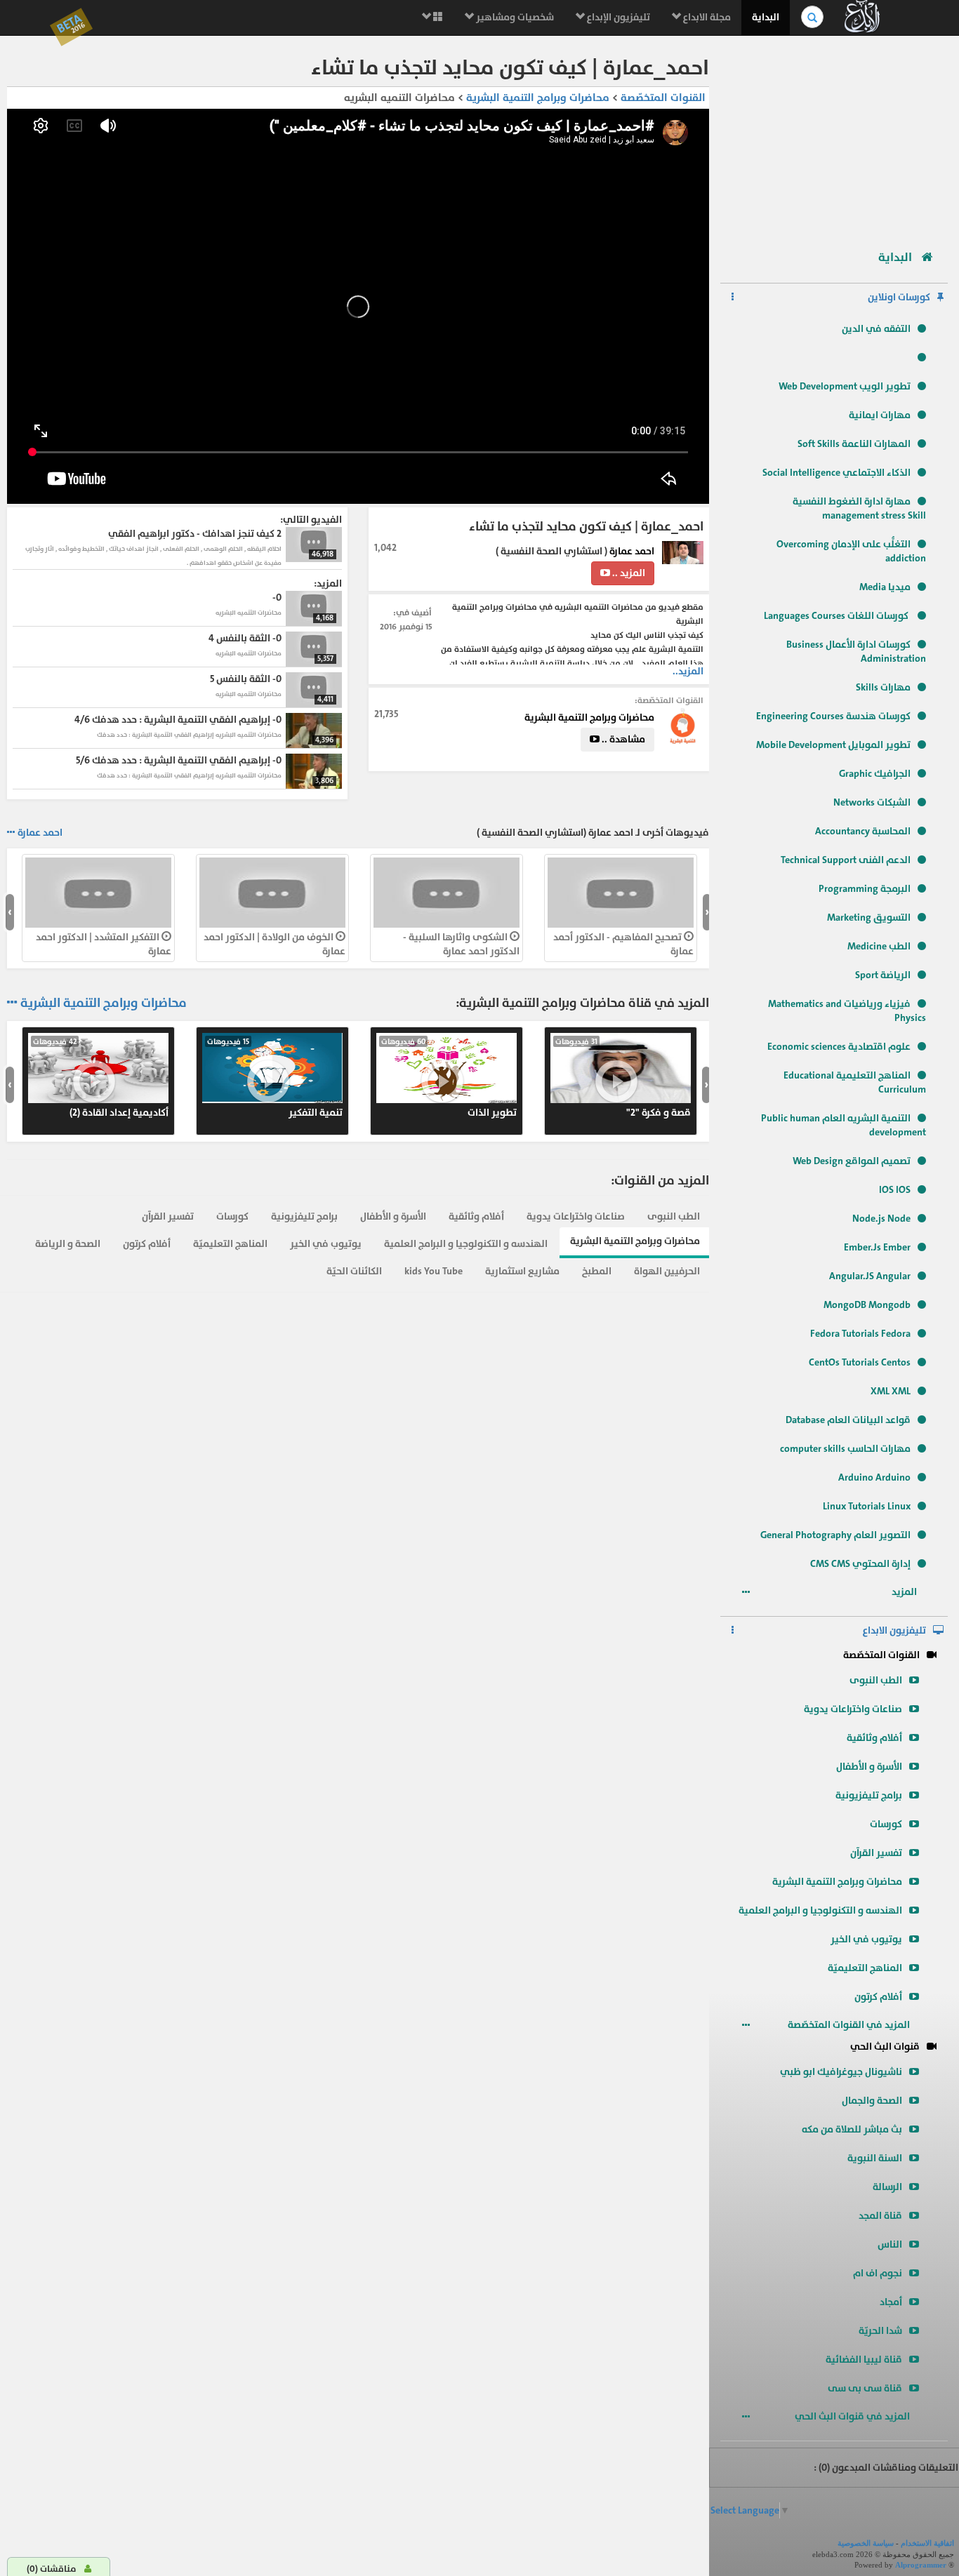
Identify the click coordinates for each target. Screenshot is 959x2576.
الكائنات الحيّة (354, 1271)
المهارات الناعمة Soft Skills (854, 444)
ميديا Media (885, 587)
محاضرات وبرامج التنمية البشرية (837, 1882)
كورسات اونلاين (899, 297)
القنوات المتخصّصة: (669, 700)
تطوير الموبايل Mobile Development (833, 745)
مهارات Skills (883, 687)
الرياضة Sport (883, 975)
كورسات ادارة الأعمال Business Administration (856, 652)
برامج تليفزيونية (869, 1795)
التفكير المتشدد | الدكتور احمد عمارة (104, 944)
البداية (766, 17)
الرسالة (887, 2187)
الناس (890, 2244)
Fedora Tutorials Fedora (860, 1334)
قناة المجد (880, 2216)
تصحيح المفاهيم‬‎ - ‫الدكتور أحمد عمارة (623, 944)
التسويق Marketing (869, 917)
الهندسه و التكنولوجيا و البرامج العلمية (820, 1910)
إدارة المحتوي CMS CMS (860, 1564)
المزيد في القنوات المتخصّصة (850, 2025)
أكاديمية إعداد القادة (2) (101, 1078)
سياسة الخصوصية (866, 2543)
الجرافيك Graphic (875, 774)
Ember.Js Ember (877, 1247)
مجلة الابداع (706, 17)
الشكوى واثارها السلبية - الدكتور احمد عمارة (461, 944)
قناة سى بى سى (865, 2388)
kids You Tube (434, 1271)
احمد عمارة (632, 551)
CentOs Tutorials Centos (860, 1362)
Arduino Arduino (874, 1477)
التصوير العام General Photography (835, 1535)
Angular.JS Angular (870, 1276)
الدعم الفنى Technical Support (846, 860)
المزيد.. (688, 671)
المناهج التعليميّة (865, 1968)
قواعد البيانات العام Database (848, 1420)
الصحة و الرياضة (68, 1244)
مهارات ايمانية (880, 415)
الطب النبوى (876, 1680)
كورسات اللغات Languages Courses (837, 616)
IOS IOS (895, 1190)
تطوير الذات (449, 1078)
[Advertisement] (834, 137)
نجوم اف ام (878, 2273)
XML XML (891, 1391)
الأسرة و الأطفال (869, 1767)
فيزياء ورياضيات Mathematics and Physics (847, 1011)
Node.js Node (881, 1219)
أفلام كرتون (878, 1997)
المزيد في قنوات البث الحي (853, 2416)
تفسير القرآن (876, 1853)
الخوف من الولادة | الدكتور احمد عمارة (275, 944)
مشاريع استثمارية (522, 1271)
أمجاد (891, 2302)
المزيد (905, 1592)
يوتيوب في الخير (866, 1939)
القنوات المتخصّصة (881, 1655)
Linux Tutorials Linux (867, 1506)
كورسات (886, 1824)
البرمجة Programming (865, 889)
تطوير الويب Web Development (845, 386)
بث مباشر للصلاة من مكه (852, 2129)
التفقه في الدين (876, 329)
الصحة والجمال (872, 2101)
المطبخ (597, 1271)
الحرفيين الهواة (667, 1271)
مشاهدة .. (622, 739)
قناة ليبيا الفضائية (864, 2360)
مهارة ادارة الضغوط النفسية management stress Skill (859, 508)
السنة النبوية (875, 2158)
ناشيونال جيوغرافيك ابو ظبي (841, 2072)
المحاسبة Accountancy (863, 831)
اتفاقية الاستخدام (927, 2543)
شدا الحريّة (880, 2331)
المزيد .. (628, 573)
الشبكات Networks (872, 802)
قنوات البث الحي (885, 2047)
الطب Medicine (879, 946)
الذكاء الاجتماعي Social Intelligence (836, 473)
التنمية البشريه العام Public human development (844, 1125)
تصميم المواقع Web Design (852, 1161)
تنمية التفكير (275, 1078)
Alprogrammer (921, 2565)
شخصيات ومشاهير (514, 17)
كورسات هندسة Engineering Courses (833, 716)
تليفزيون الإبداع (617, 17)
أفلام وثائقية (874, 1738)
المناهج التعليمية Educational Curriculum (855, 1082)
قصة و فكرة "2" (623, 1078)
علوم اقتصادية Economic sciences (839, 1047)
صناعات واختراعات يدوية (853, 1709)
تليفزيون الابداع (894, 1630)
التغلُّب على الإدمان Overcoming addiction (851, 551)
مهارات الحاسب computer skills (845, 1449)
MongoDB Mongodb (867, 1305)
